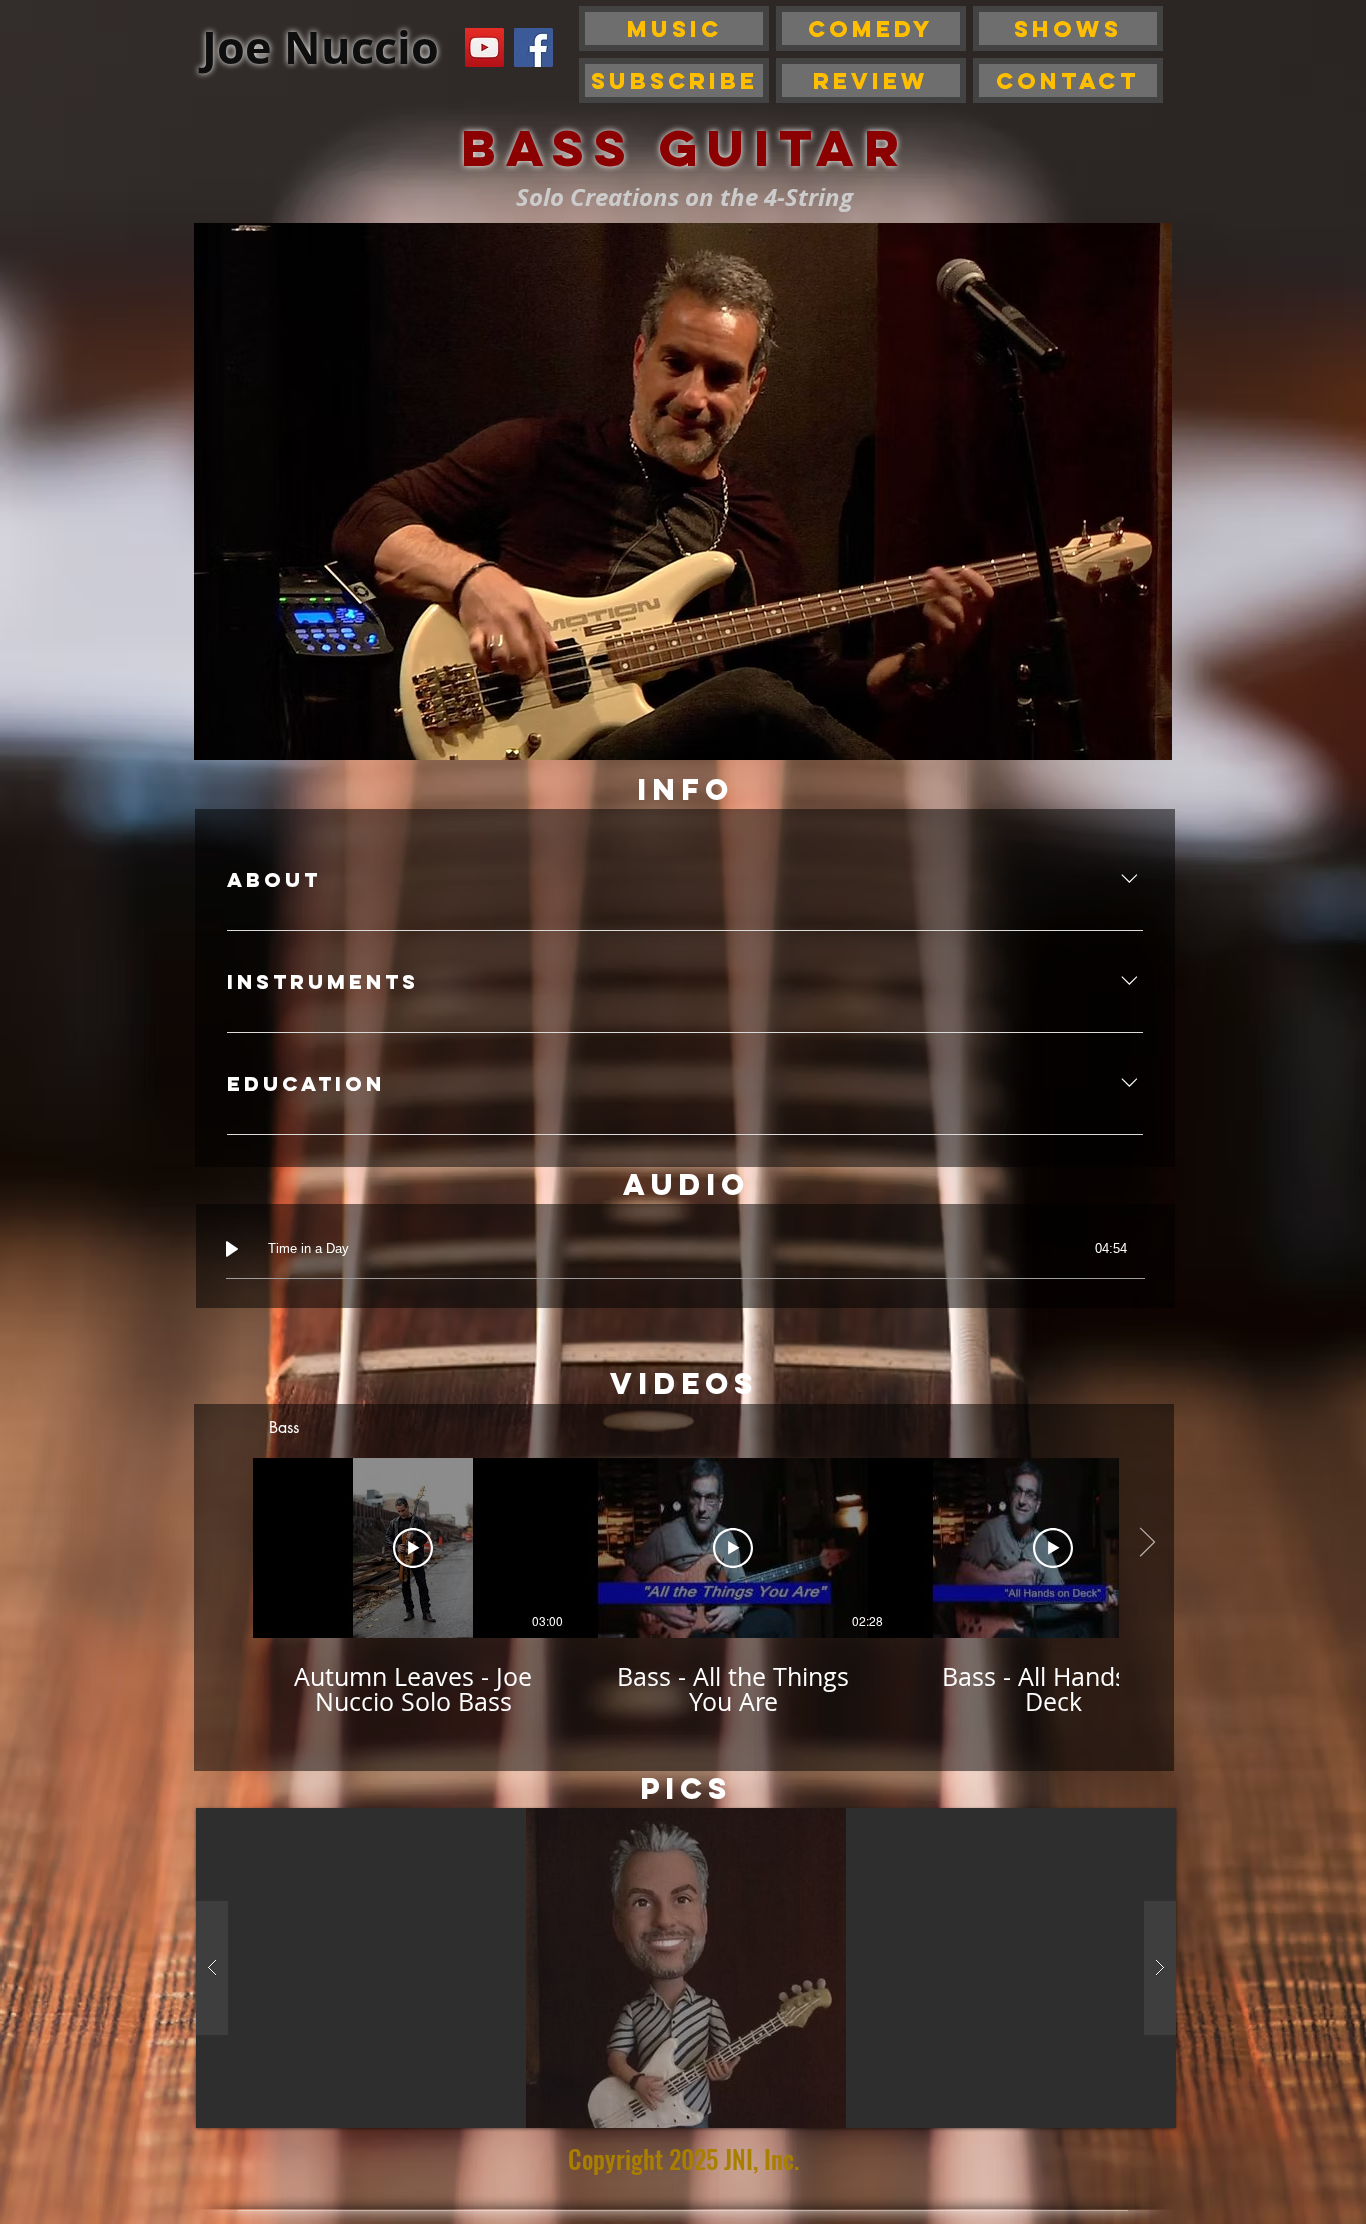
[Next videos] (1146, 1544)
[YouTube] (484, 47)
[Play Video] (413, 1548)
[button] (686, 1968)
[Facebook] (533, 47)
